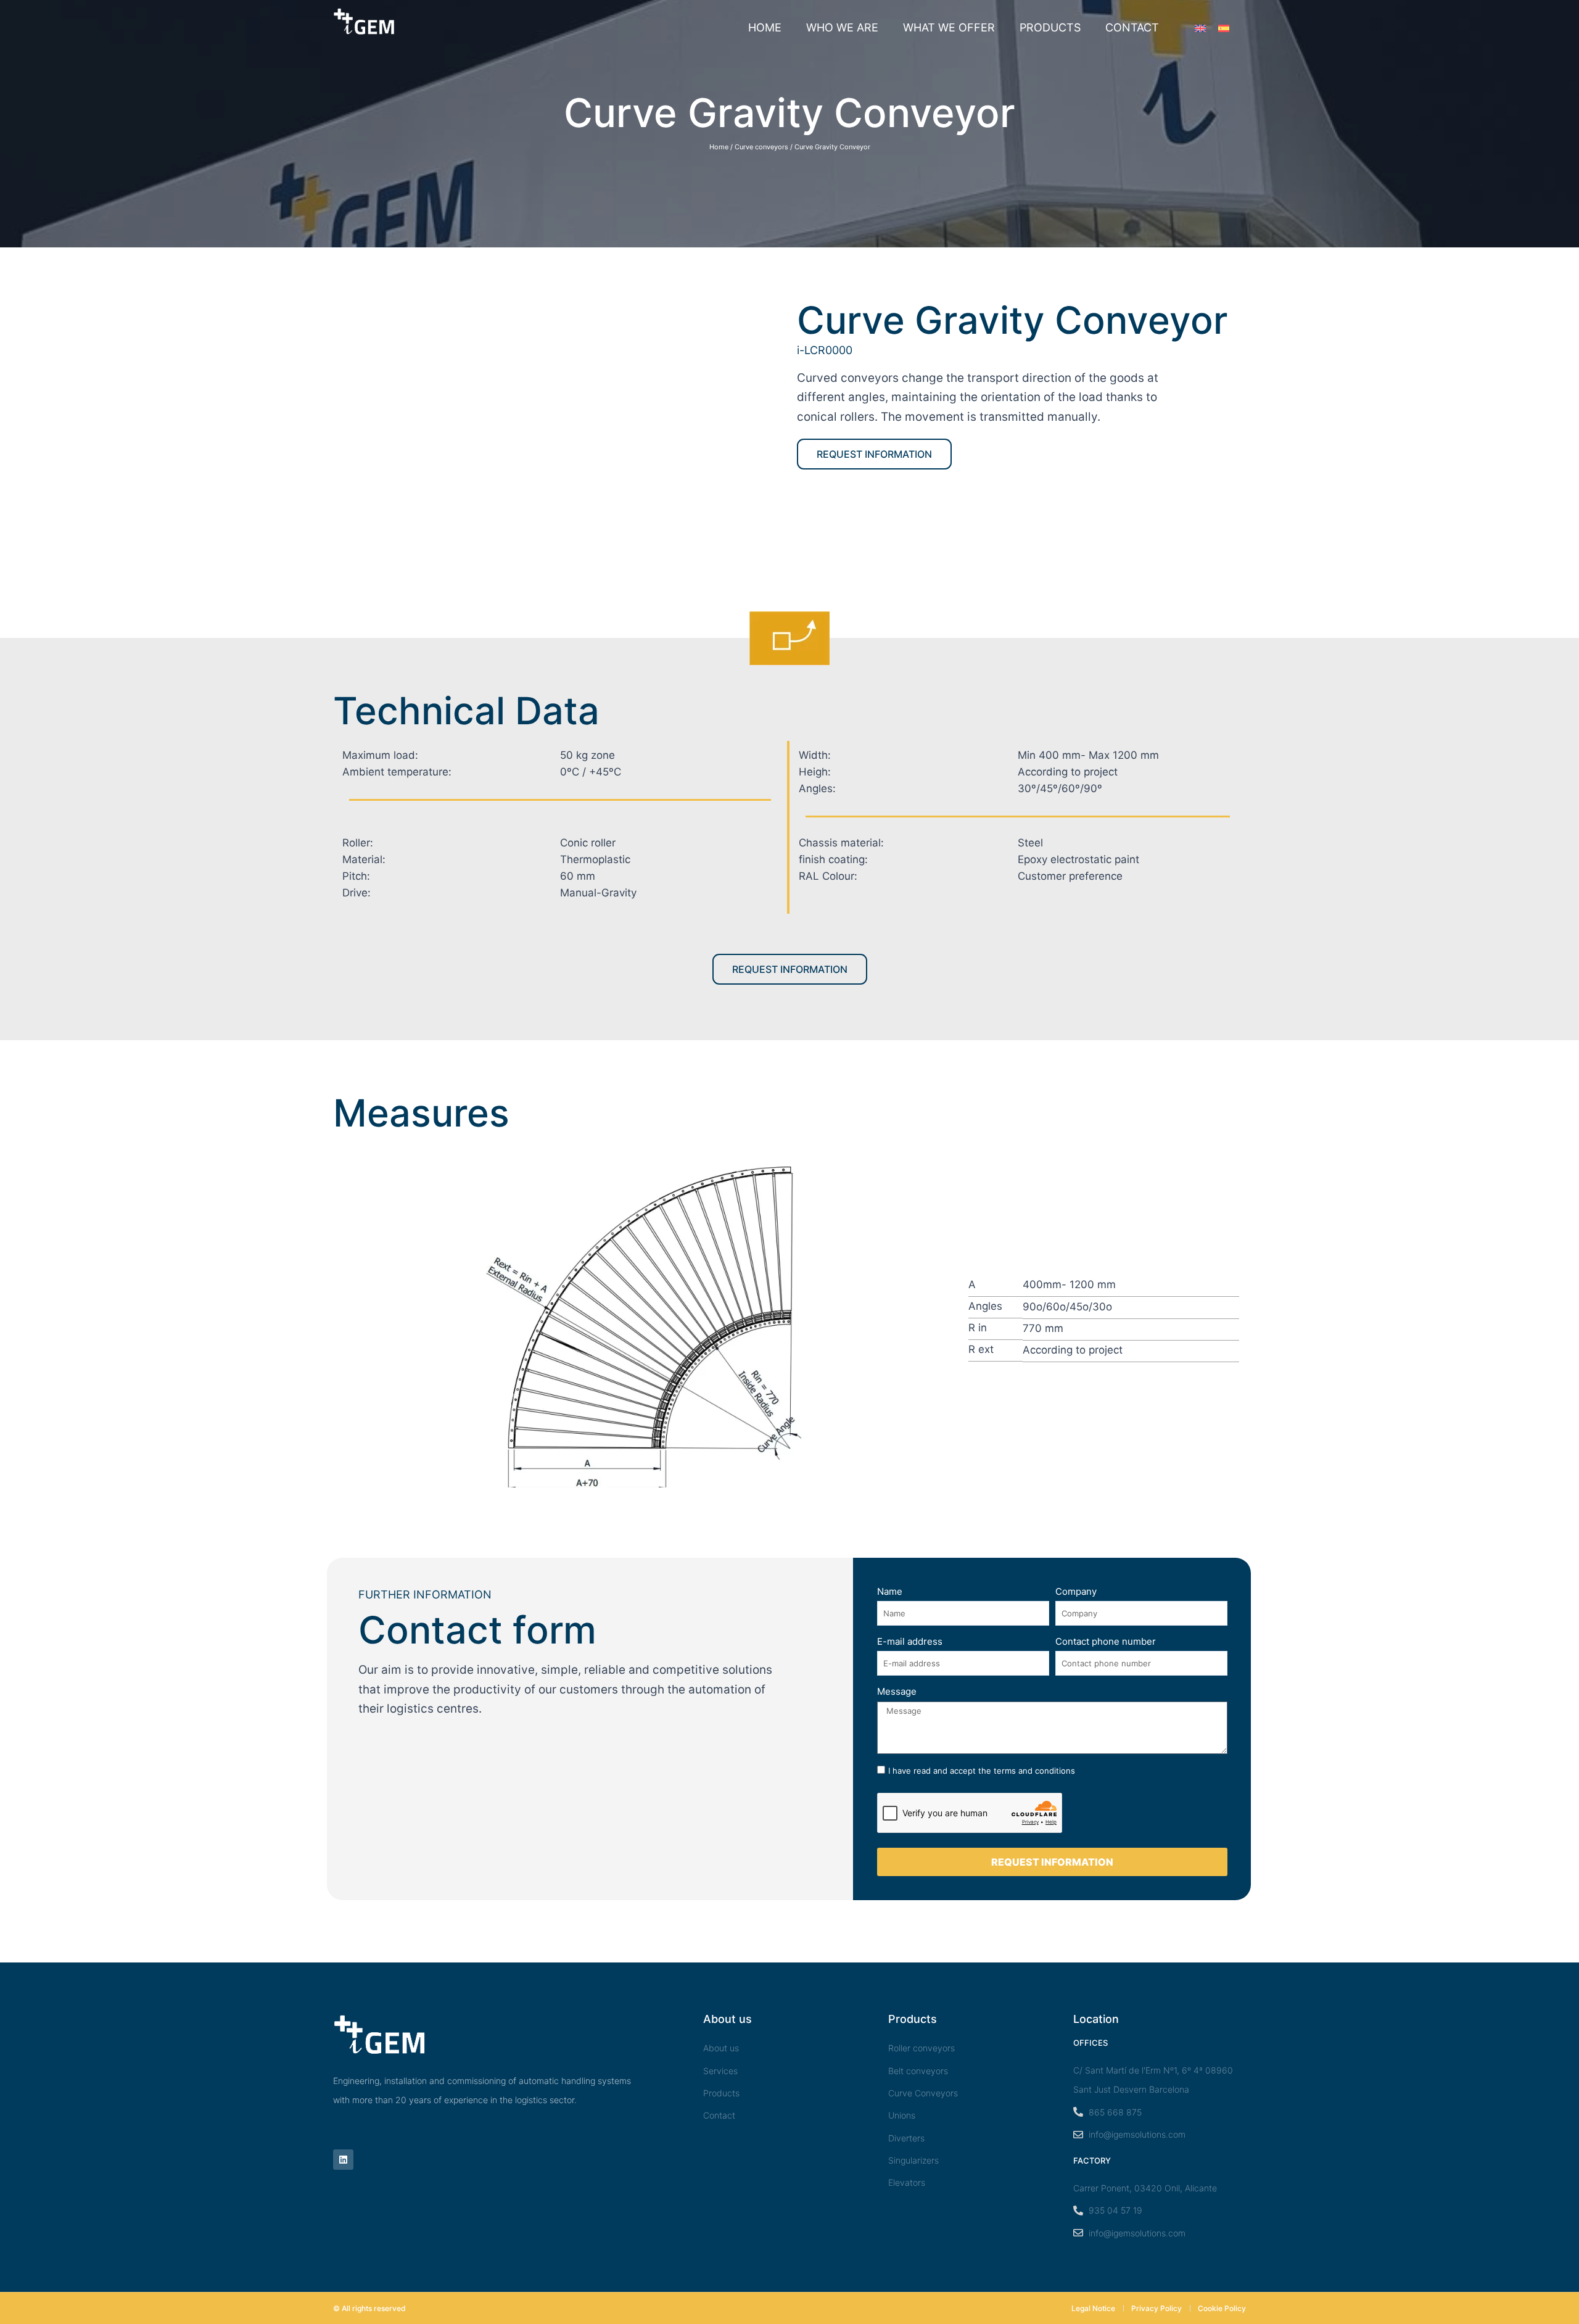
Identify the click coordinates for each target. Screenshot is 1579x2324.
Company (1076, 1591)
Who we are (842, 27)
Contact (1132, 27)
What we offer (949, 27)
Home (765, 27)
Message (897, 1691)
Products (1050, 27)
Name (890, 1591)
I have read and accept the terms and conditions (982, 1771)
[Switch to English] (1200, 28)
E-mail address (910, 1641)
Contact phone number (1106, 1641)
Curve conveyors (761, 147)
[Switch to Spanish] (1224, 28)
